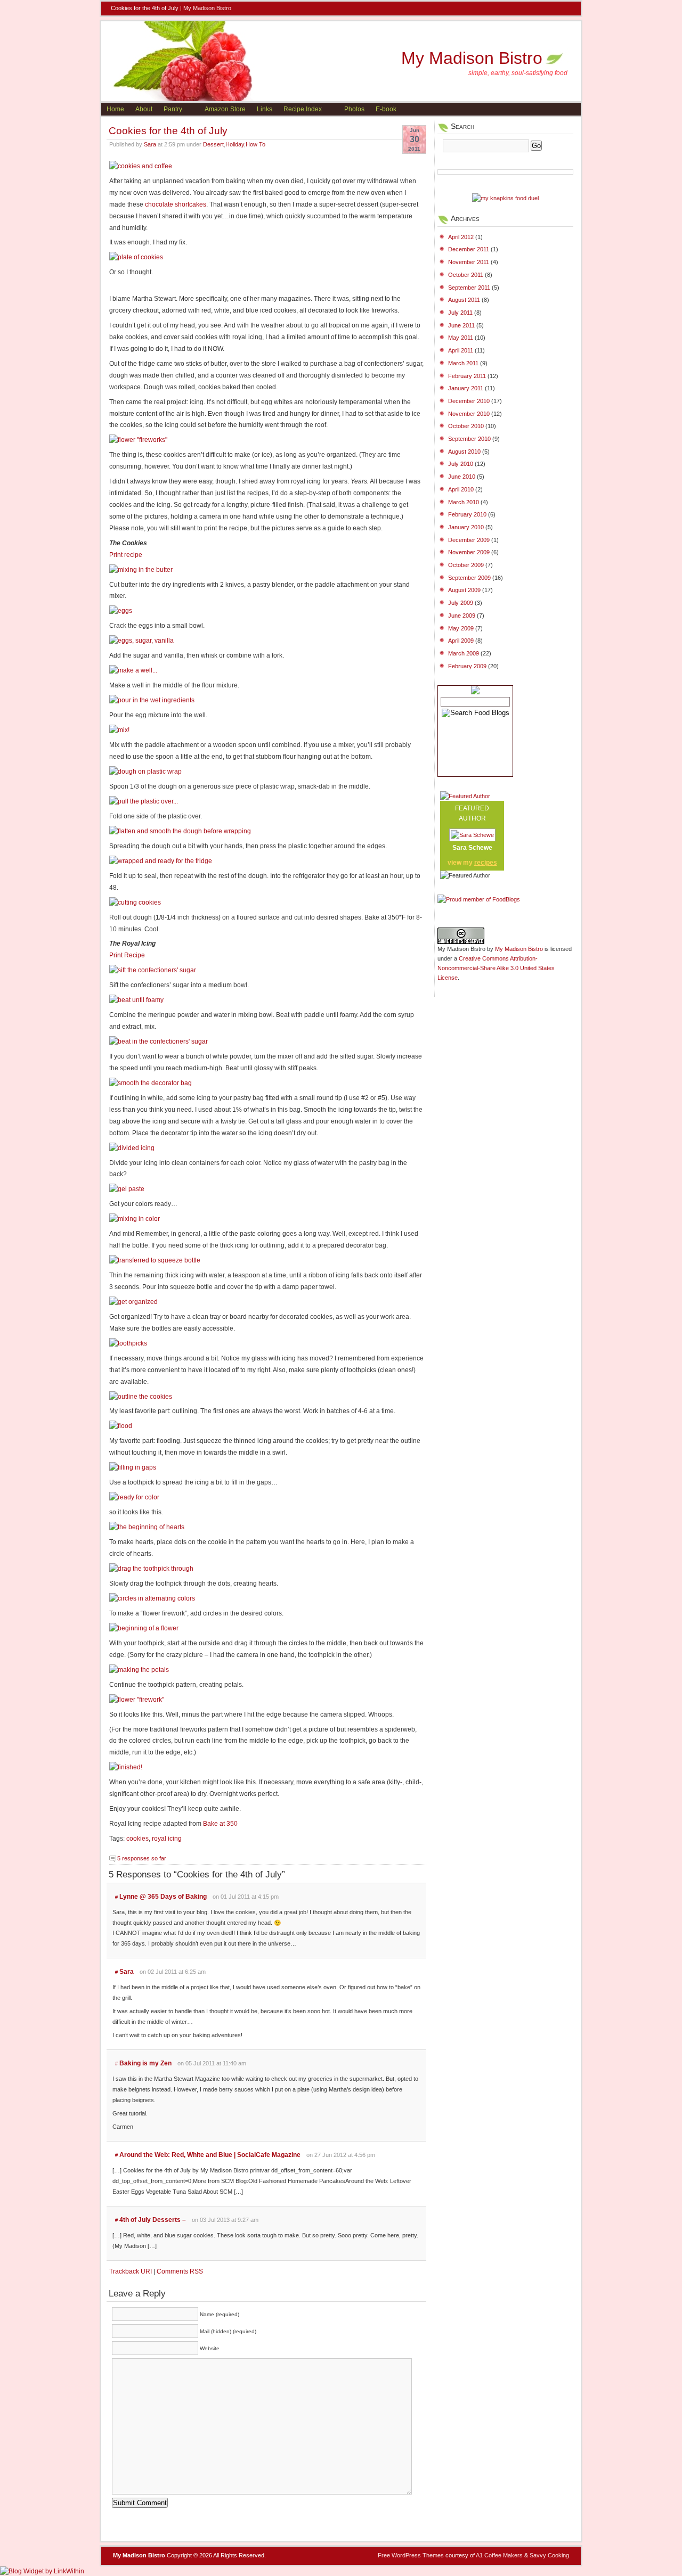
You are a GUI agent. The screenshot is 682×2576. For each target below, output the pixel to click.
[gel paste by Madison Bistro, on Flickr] (127, 1189)
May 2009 (461, 628)
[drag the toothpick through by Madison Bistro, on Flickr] (151, 1569)
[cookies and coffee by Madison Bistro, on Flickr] (141, 166)
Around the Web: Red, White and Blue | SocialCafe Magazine (210, 2155)
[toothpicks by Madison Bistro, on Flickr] (128, 1343)
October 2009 (466, 565)
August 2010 (464, 452)
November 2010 (469, 414)
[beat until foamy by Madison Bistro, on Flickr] (136, 1000)
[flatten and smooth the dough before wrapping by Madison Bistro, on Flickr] (180, 831)
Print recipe (126, 555)
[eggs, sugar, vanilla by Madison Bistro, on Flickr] (141, 641)
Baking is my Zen (145, 2063)
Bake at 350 (220, 1824)
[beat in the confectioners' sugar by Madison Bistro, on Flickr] (159, 1041)
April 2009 (461, 641)
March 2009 (464, 653)
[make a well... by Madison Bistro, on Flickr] (133, 670)
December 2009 (469, 540)
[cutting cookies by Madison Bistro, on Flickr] (135, 903)
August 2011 (464, 300)
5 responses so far (142, 1858)
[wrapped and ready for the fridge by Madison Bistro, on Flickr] (161, 861)
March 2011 (463, 363)
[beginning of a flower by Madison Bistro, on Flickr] (144, 1628)
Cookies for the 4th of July (168, 130)
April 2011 (461, 350)
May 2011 (461, 338)
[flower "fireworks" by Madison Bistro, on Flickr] (138, 440)
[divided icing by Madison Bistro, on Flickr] (132, 1148)
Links (265, 109)
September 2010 (469, 439)
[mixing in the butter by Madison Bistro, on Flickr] (141, 570)
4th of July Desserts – (153, 2220)
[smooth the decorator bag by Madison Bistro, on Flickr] (151, 1083)
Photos (354, 109)
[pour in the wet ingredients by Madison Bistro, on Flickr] (152, 700)
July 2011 (460, 313)
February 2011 (467, 376)
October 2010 (466, 426)
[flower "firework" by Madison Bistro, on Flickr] (137, 1700)
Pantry (173, 109)
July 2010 (461, 464)
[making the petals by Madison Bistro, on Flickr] (139, 1670)
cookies (137, 1839)
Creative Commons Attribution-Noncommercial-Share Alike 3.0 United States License (496, 968)
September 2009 (469, 578)
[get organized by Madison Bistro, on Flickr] (133, 1302)
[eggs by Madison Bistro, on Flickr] (121, 611)
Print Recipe (127, 955)
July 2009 (461, 603)
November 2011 (469, 262)
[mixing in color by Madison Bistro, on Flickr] (135, 1219)
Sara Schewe (472, 848)
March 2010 (464, 502)
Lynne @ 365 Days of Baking (163, 1897)
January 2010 (466, 527)
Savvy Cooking (549, 2555)
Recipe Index (303, 109)
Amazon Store (225, 109)
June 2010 (462, 477)
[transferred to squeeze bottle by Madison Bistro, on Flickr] (155, 1260)
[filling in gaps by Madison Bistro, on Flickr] (133, 1467)
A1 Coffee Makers (499, 2555)
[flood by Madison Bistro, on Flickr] (121, 1426)
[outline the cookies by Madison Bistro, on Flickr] (141, 1397)
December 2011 (469, 249)
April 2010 (461, 489)
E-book (386, 109)
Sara (150, 144)
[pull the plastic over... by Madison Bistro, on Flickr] (144, 801)
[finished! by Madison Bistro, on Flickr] (126, 1767)
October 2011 (466, 275)
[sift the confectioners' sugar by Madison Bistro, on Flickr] (153, 970)
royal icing (167, 1839)
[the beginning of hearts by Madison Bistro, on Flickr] (147, 1527)
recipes (486, 863)
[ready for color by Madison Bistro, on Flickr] (134, 1497)
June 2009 (462, 616)
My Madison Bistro (207, 8)
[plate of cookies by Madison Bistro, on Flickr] (136, 257)
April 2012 (461, 237)
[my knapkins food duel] (505, 198)
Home (115, 109)
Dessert (213, 144)
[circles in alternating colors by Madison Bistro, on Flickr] (152, 1598)
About (144, 109)
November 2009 (469, 552)
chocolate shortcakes (176, 204)
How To (255, 144)
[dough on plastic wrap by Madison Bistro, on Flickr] (145, 772)
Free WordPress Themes (411, 2555)
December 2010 (469, 401)
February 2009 (467, 666)
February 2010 (467, 514)
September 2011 (469, 288)
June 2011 (461, 325)
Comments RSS (180, 2271)
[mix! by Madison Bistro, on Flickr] (119, 730)
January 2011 (466, 388)
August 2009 (464, 590)
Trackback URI (131, 2271)
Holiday (235, 144)
